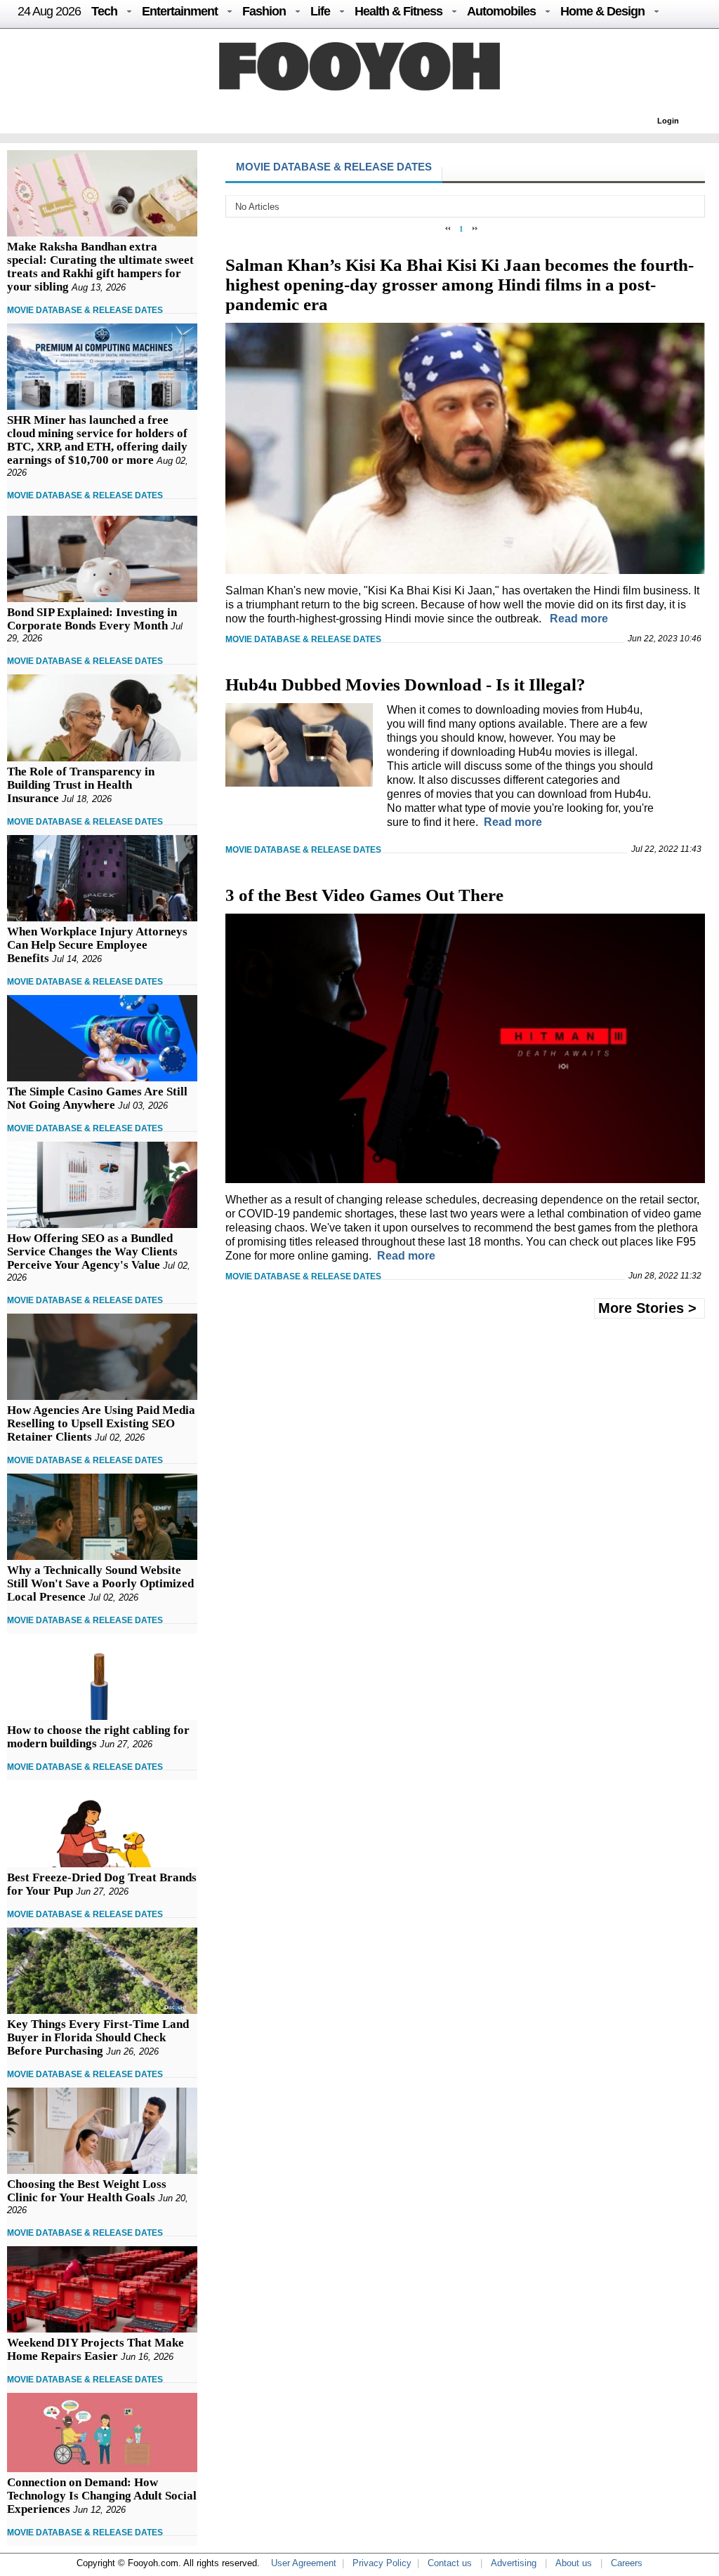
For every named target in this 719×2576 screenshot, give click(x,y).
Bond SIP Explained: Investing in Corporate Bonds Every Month (92, 619)
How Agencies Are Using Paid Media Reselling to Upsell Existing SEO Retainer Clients (101, 1423)
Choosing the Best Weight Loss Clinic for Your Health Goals (87, 2191)
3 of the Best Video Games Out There (364, 895)
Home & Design (602, 11)
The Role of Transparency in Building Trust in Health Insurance (81, 785)
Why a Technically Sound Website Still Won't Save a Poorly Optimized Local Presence (100, 1583)
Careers (627, 2563)
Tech (104, 11)
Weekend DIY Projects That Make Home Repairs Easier (95, 2349)
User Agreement (304, 2563)
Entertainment (180, 11)
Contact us (450, 2563)
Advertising (514, 2563)
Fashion (264, 11)
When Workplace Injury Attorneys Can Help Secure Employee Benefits (97, 945)
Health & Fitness (398, 11)
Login (668, 121)
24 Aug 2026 (49, 11)
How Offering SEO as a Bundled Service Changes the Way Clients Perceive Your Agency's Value (92, 1252)
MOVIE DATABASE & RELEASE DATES (85, 310)
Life (320, 11)
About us (574, 2563)
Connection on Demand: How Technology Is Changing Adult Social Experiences (102, 2496)
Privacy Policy (382, 2563)
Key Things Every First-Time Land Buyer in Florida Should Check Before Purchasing (98, 2037)
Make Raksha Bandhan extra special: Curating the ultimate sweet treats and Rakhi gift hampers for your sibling (100, 267)
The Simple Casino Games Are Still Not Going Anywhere (97, 1098)
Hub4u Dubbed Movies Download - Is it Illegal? (405, 685)
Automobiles (501, 11)
